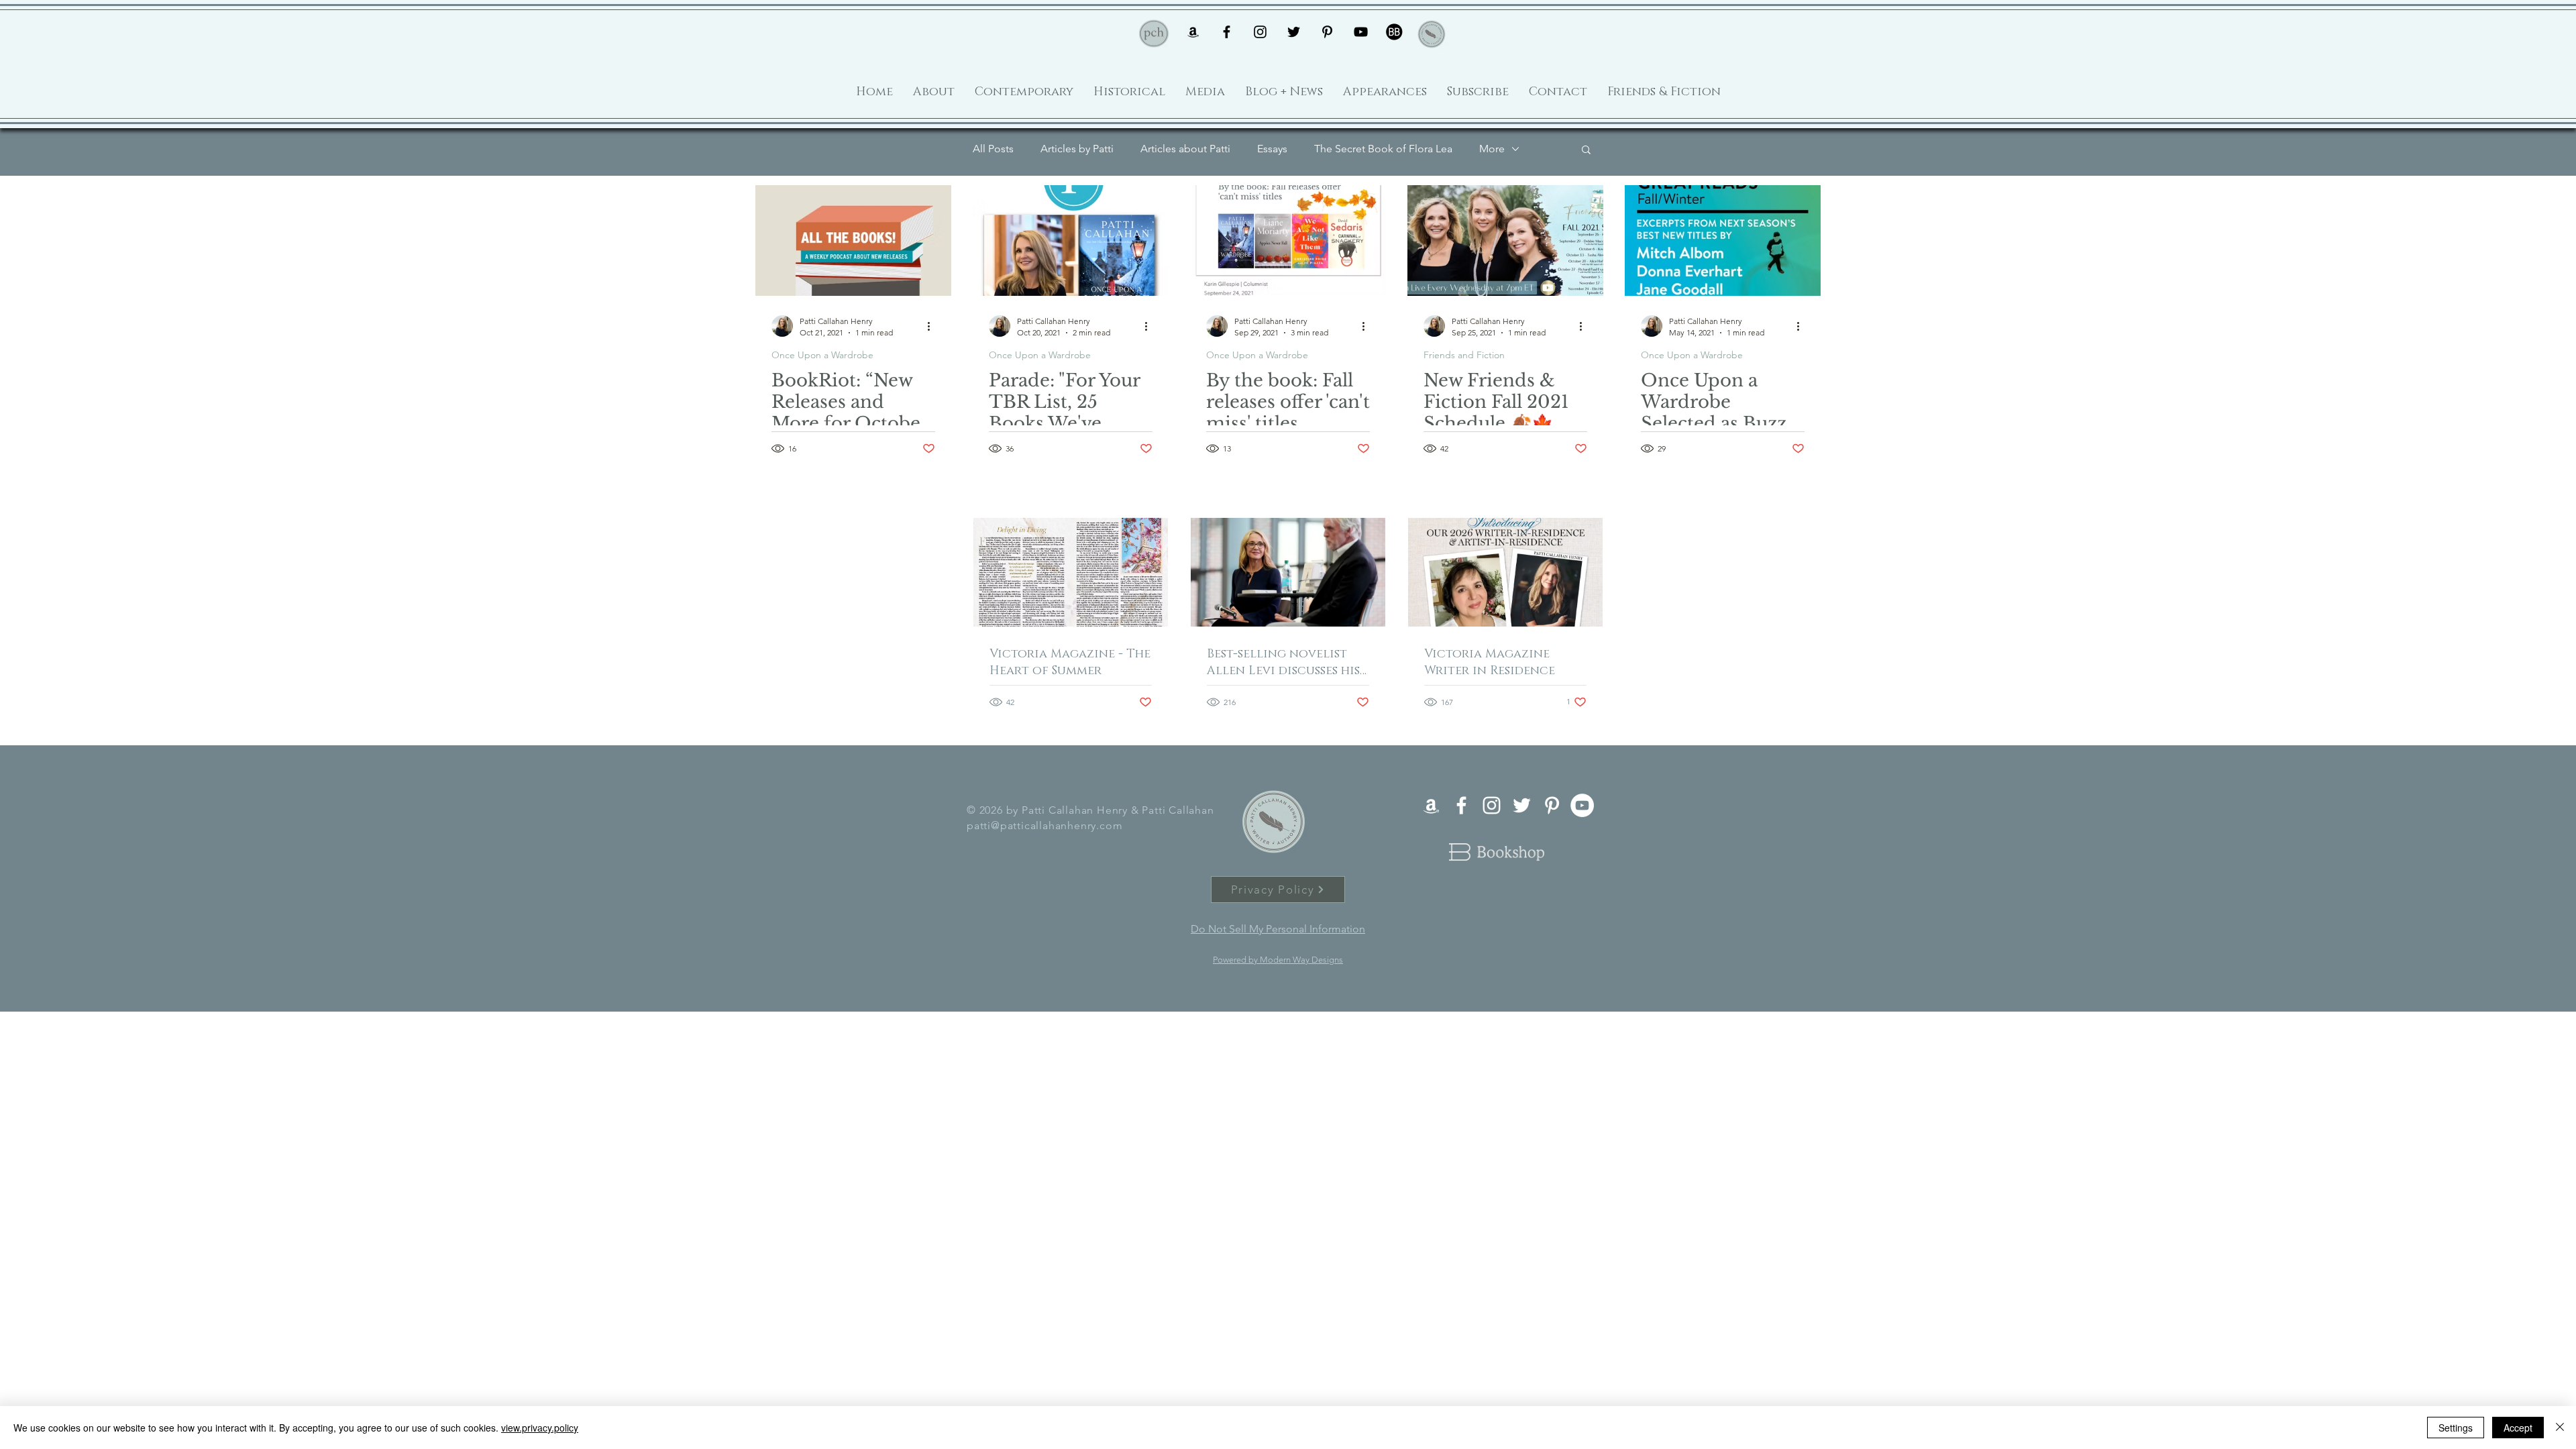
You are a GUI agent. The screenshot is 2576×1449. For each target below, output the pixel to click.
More (1492, 149)
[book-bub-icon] (1394, 32)
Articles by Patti (1077, 149)
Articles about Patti (1185, 149)
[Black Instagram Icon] (1260, 32)
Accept (2518, 1428)
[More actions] (933, 326)
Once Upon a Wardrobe (822, 355)
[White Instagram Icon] (1492, 805)
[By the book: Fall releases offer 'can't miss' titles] (1288, 240)
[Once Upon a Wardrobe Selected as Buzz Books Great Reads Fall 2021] (1723, 240)
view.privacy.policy (540, 1428)
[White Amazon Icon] (1431, 805)
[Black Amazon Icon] (1193, 32)
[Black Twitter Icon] (1294, 32)
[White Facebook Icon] (1461, 805)
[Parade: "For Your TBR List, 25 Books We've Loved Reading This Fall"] (1071, 240)
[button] (1586, 151)
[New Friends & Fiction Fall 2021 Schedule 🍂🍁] (1505, 240)
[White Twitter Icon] (1522, 805)
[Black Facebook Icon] (1227, 32)
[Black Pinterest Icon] (1327, 32)
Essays (1272, 149)
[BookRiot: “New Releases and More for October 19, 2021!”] (853, 240)
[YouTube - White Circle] (1582, 805)
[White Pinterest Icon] (1552, 805)
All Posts (993, 149)
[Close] (2560, 1428)
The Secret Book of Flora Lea (1383, 149)
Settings (2456, 1428)
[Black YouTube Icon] (1361, 32)
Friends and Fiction (1464, 355)
